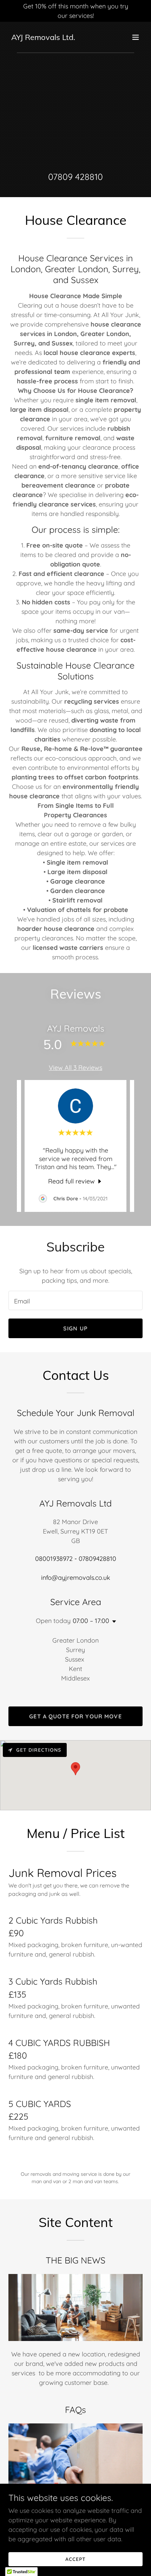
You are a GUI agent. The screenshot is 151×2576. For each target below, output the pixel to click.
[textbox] (75, 1300)
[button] (136, 37)
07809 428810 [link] (75, 177)
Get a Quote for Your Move (75, 1716)
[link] (43, 38)
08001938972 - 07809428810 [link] (76, 1559)
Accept (75, 2559)
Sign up (75, 1328)
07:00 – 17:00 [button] (91, 1621)
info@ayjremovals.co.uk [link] (76, 1578)
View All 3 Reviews (75, 1068)
